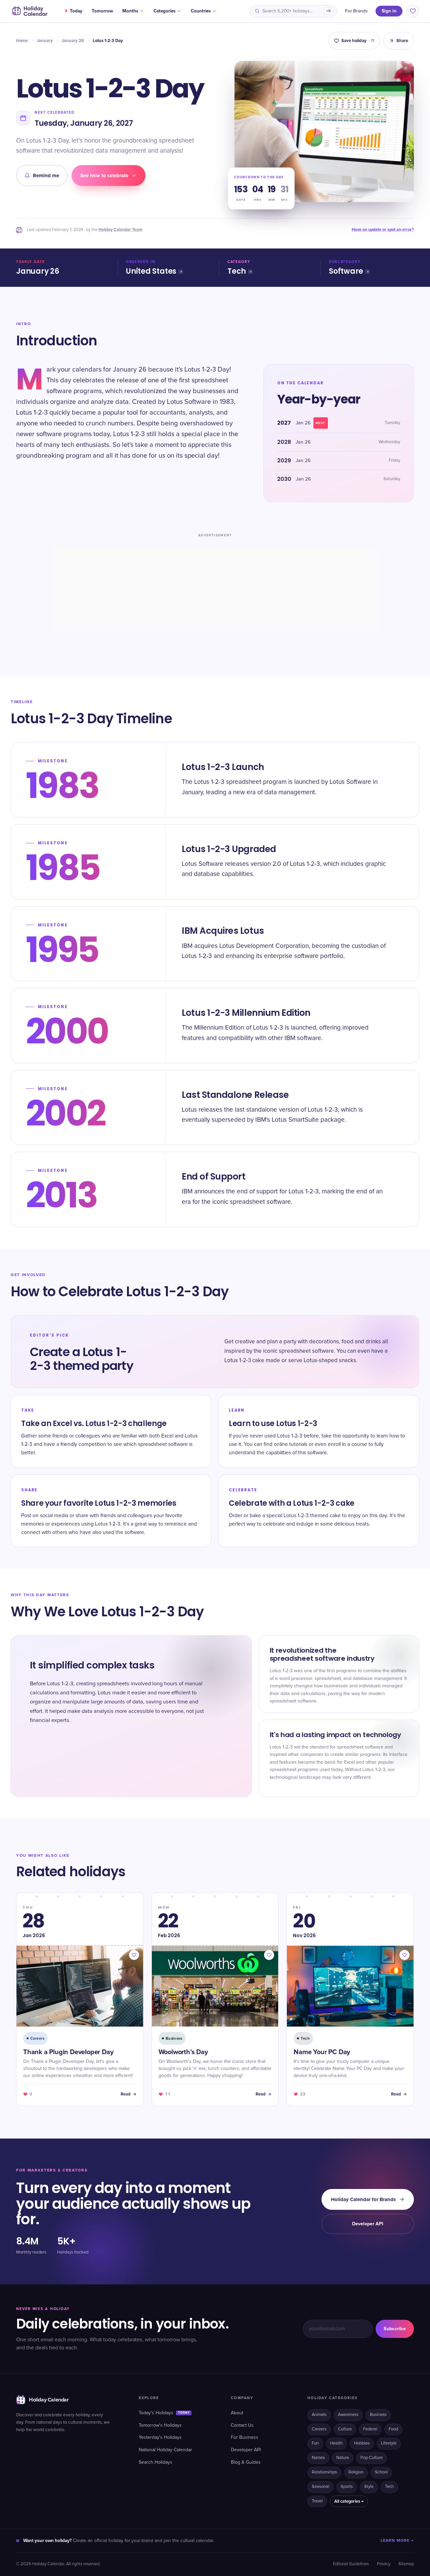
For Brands (356, 11)
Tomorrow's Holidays (160, 2425)
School (381, 2472)
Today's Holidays (164, 2413)
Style (369, 2487)
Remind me (46, 176)
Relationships (324, 2472)
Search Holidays (156, 2462)
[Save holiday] (134, 1955)
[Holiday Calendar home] (29, 11)
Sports (347, 2487)
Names (318, 2458)
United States (151, 271)
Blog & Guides (246, 2462)
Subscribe (395, 2329)
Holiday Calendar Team (120, 230)
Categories (164, 11)
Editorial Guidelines (351, 2564)
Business (378, 2415)
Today (76, 11)
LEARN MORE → (397, 2541)
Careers (319, 2429)
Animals (319, 2415)
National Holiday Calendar (165, 2450)
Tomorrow (102, 11)
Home (22, 41)
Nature (343, 2458)
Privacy (384, 2564)
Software (346, 271)
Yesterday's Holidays (160, 2437)
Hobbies (362, 2443)
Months (130, 11)
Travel (317, 2501)
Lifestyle (389, 2443)
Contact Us (242, 2425)
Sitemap (406, 2564)
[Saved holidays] (413, 11)
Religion (356, 2472)
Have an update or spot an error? (383, 230)
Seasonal (320, 2487)
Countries (201, 11)
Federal (370, 2429)
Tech (237, 271)
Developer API (368, 2224)
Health (336, 2443)
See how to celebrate (104, 176)
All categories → (349, 2501)
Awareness (348, 2415)
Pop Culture (372, 2458)
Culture (345, 2429)
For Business (245, 2437)
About (237, 2413)
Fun (315, 2443)
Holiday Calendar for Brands (363, 2199)
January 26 (73, 41)
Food (393, 2429)
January (45, 41)
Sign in (389, 11)
